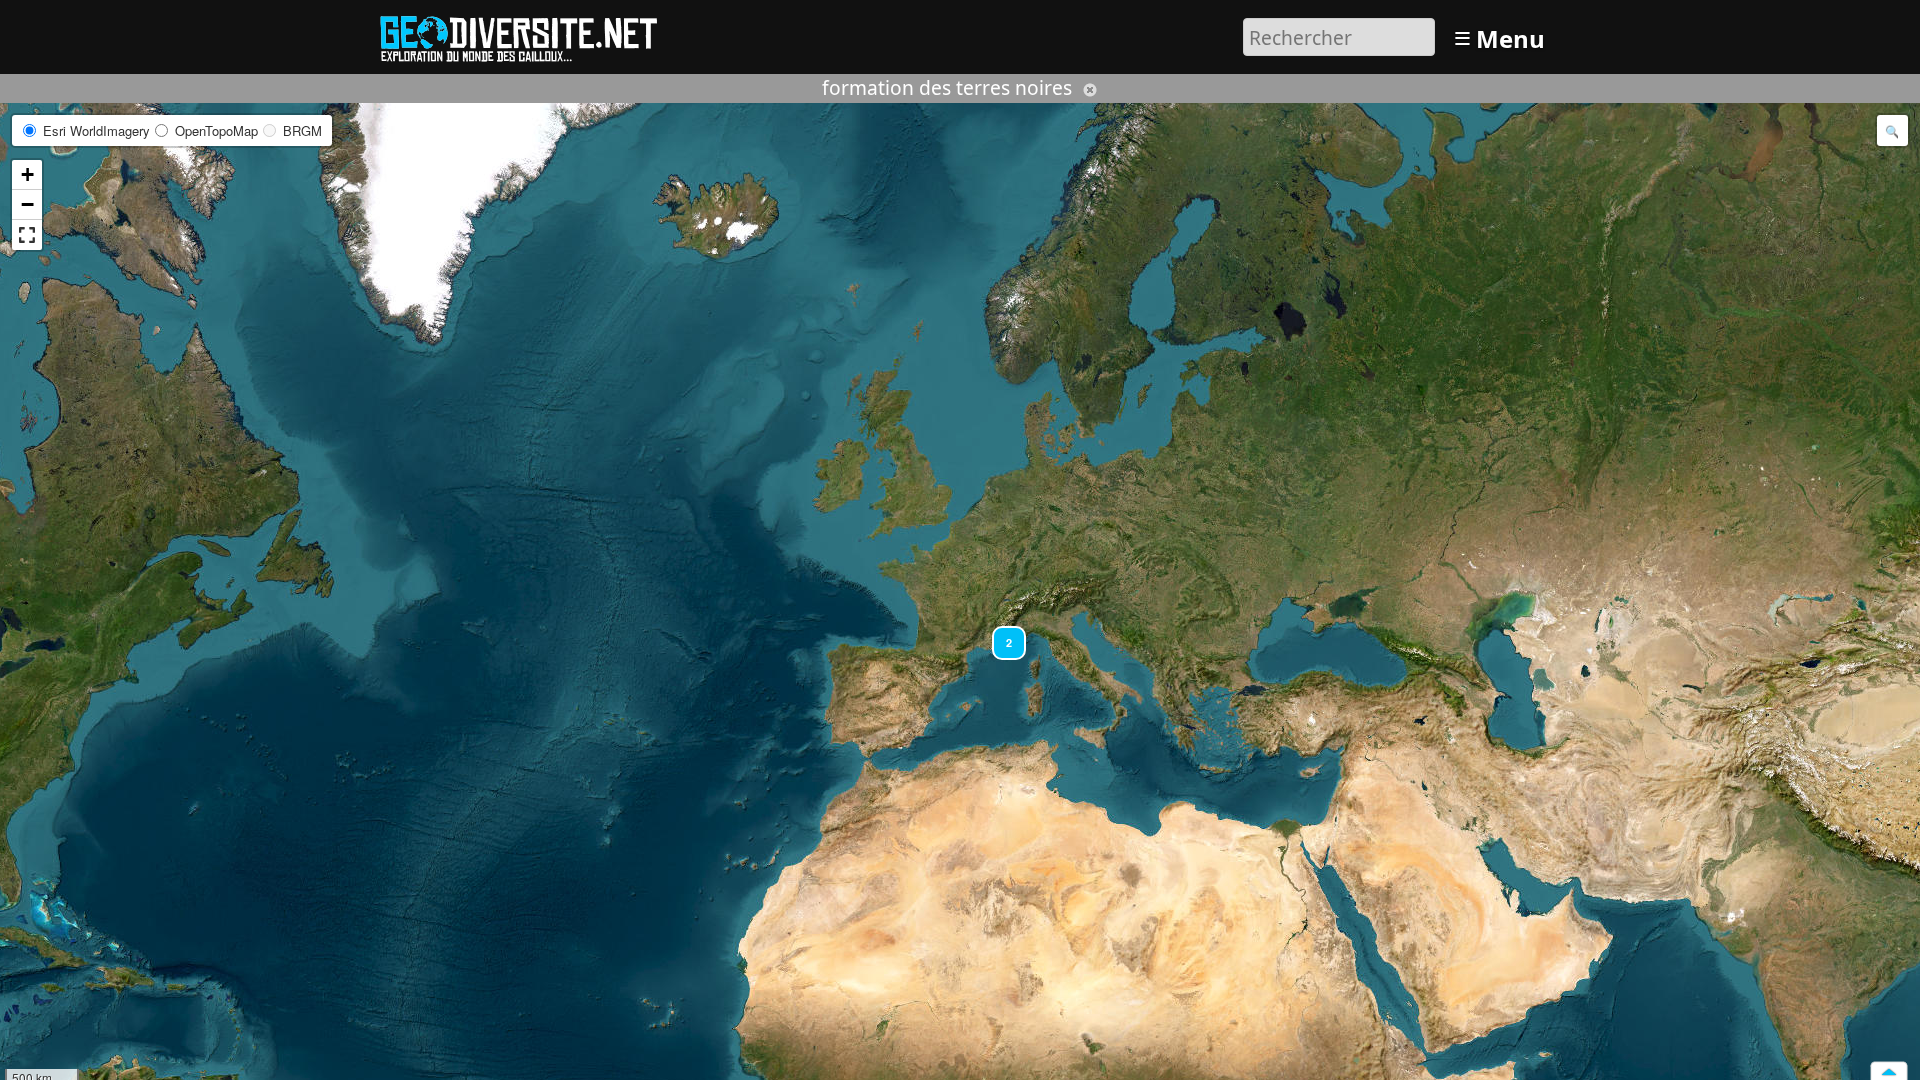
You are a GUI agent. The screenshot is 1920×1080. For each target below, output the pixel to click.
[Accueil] (527, 34)
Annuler (1090, 90)
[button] (1000, 634)
